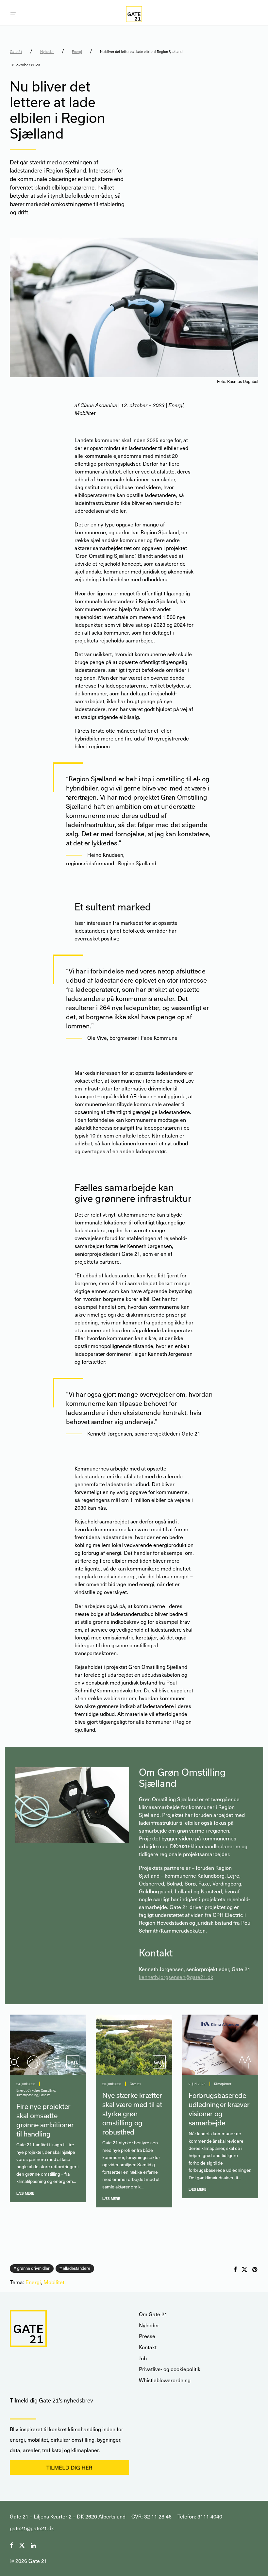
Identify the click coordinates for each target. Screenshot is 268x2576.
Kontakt (148, 2347)
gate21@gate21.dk (32, 2528)
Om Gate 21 (153, 2314)
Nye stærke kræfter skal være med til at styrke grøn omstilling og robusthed (132, 2114)
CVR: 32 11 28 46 (151, 2516)
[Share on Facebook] (235, 2270)
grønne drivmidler (33, 2268)
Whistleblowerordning (165, 2380)
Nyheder (47, 52)
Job (143, 2358)
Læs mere (25, 2193)
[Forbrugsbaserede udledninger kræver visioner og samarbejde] (220, 2045)
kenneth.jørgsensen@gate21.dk (176, 1977)
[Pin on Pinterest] (255, 2270)
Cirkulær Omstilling (41, 2090)
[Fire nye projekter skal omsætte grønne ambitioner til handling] (48, 2045)
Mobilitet (54, 2282)
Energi (77, 52)
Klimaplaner (223, 2084)
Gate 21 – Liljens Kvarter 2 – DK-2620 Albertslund (68, 2516)
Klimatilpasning (27, 2095)
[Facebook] (11, 2544)
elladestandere (76, 2268)
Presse (147, 2336)
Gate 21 (16, 52)
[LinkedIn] (34, 2544)
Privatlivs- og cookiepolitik (170, 2369)
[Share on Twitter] (244, 2270)
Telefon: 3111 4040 (200, 2516)
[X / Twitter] (22, 2544)
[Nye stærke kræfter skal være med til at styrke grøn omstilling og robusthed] (134, 2045)
